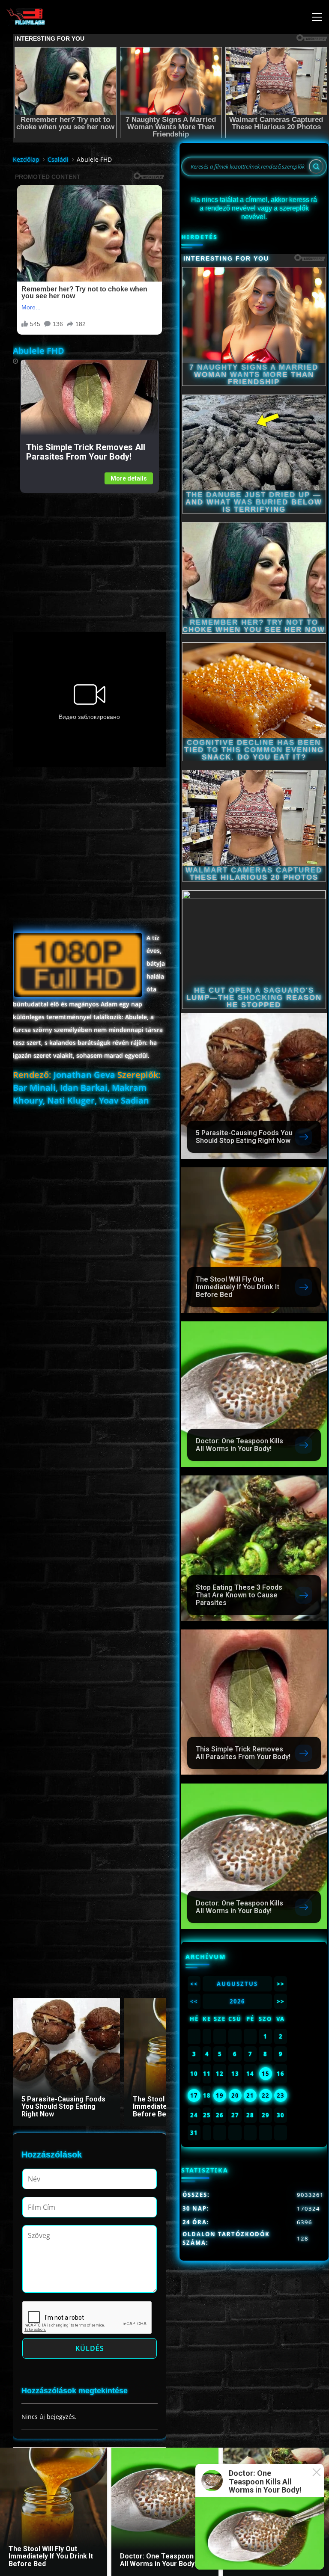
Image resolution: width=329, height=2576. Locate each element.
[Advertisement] (89, 553)
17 (194, 2095)
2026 (237, 2001)
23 (281, 2095)
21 (250, 2095)
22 (266, 2095)
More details (129, 478)
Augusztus (237, 1984)
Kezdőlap (26, 159)
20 (235, 2095)
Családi (58, 159)
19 (220, 2095)
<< (194, 1984)
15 (266, 2074)
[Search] (316, 166)
